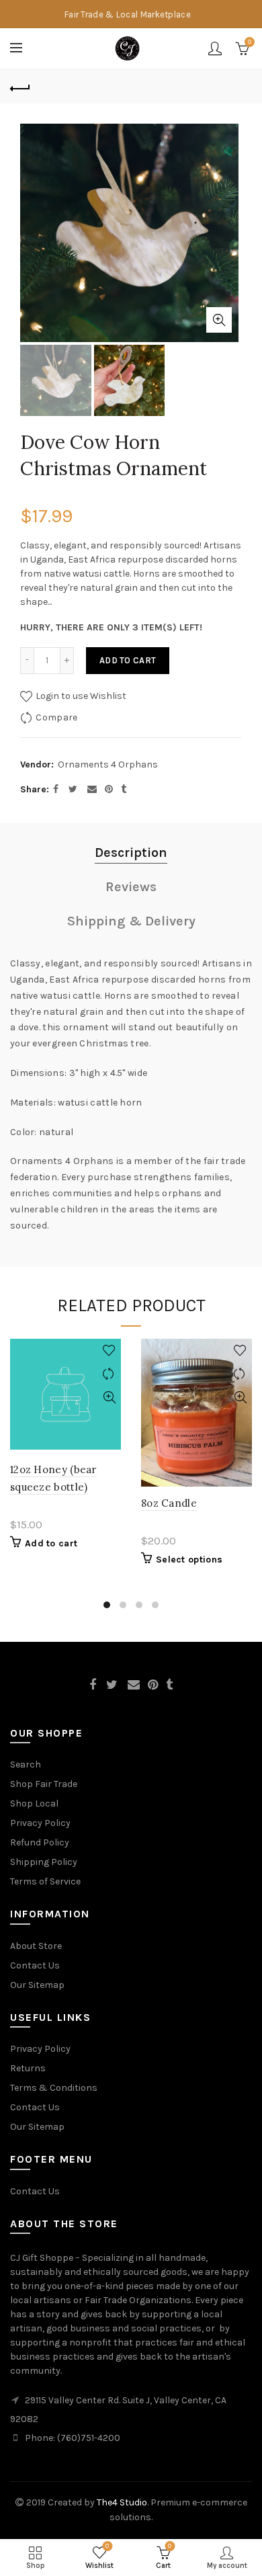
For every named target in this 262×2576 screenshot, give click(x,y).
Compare (56, 717)
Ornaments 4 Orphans (108, 764)
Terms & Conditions (54, 2088)
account (215, 48)
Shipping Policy (44, 1862)
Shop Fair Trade (44, 1784)
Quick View (109, 1398)
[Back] (20, 87)
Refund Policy (40, 1842)
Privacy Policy (40, 1823)
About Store (36, 1946)
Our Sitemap (37, 1985)
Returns (28, 2068)
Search (26, 1764)
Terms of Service (45, 1881)
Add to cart (128, 660)
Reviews (131, 887)
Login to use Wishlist (80, 696)
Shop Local (34, 1803)
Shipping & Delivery (131, 921)
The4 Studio (122, 2502)
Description (131, 853)
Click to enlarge (219, 320)
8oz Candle (169, 1503)
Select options (189, 1560)
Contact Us (35, 1965)
